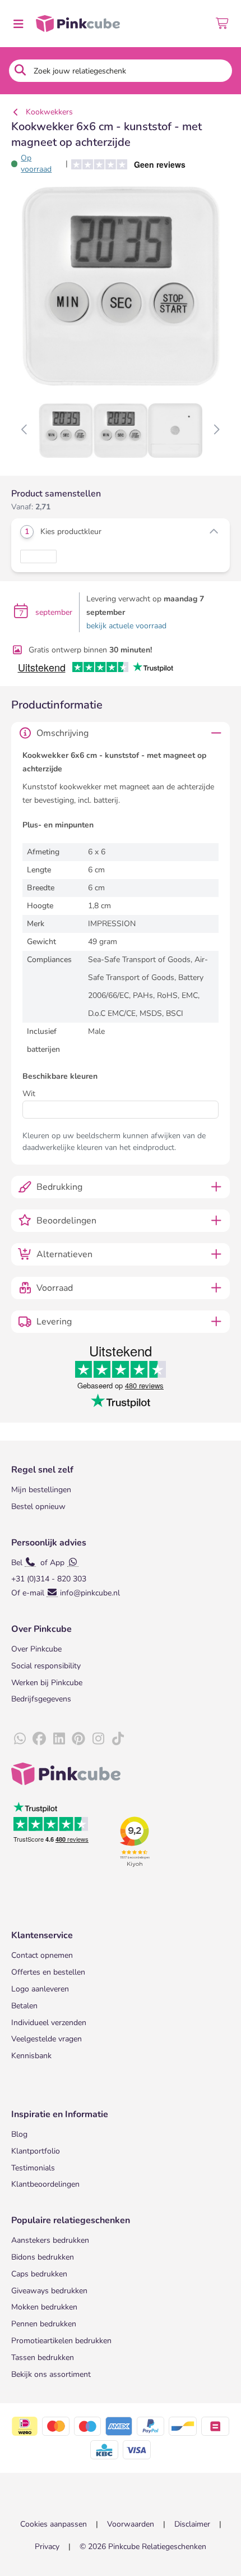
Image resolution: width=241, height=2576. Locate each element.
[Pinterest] (78, 1739)
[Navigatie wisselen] (18, 24)
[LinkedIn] (59, 1739)
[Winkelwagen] (223, 24)
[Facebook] (39, 1739)
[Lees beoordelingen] (124, 164)
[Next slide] (216, 430)
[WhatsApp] (20, 1739)
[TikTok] (118, 1739)
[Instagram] (98, 1739)
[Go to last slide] (25, 430)
